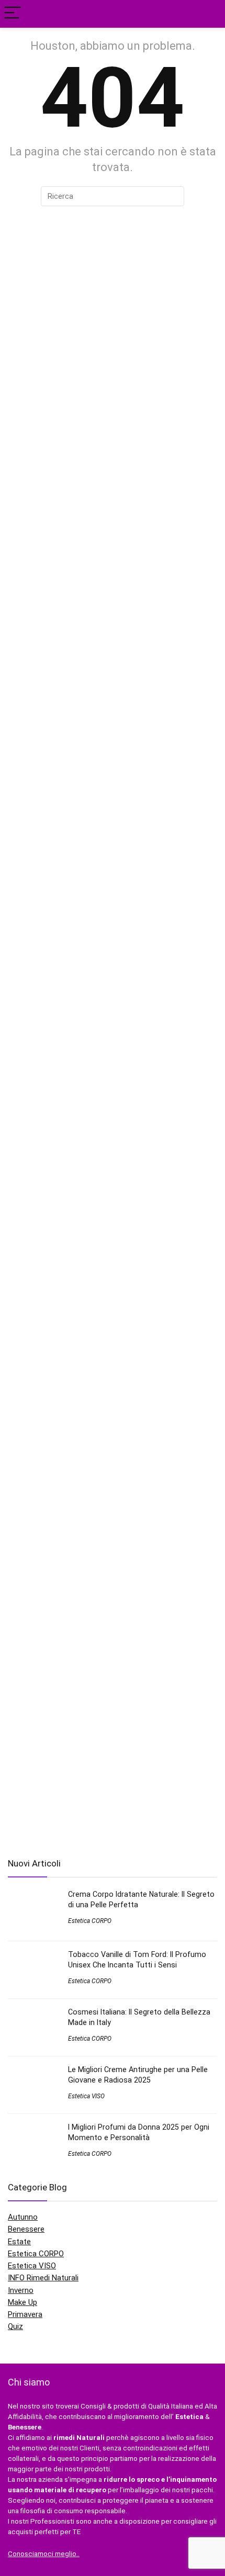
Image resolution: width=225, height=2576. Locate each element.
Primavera (25, 2314)
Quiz (15, 2326)
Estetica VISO (86, 2096)
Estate (19, 2242)
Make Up (22, 2302)
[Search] (209, 14)
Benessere (26, 2229)
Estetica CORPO (90, 1921)
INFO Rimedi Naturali (43, 2278)
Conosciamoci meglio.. (44, 2554)
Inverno (21, 2290)
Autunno (23, 2217)
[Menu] (13, 14)
